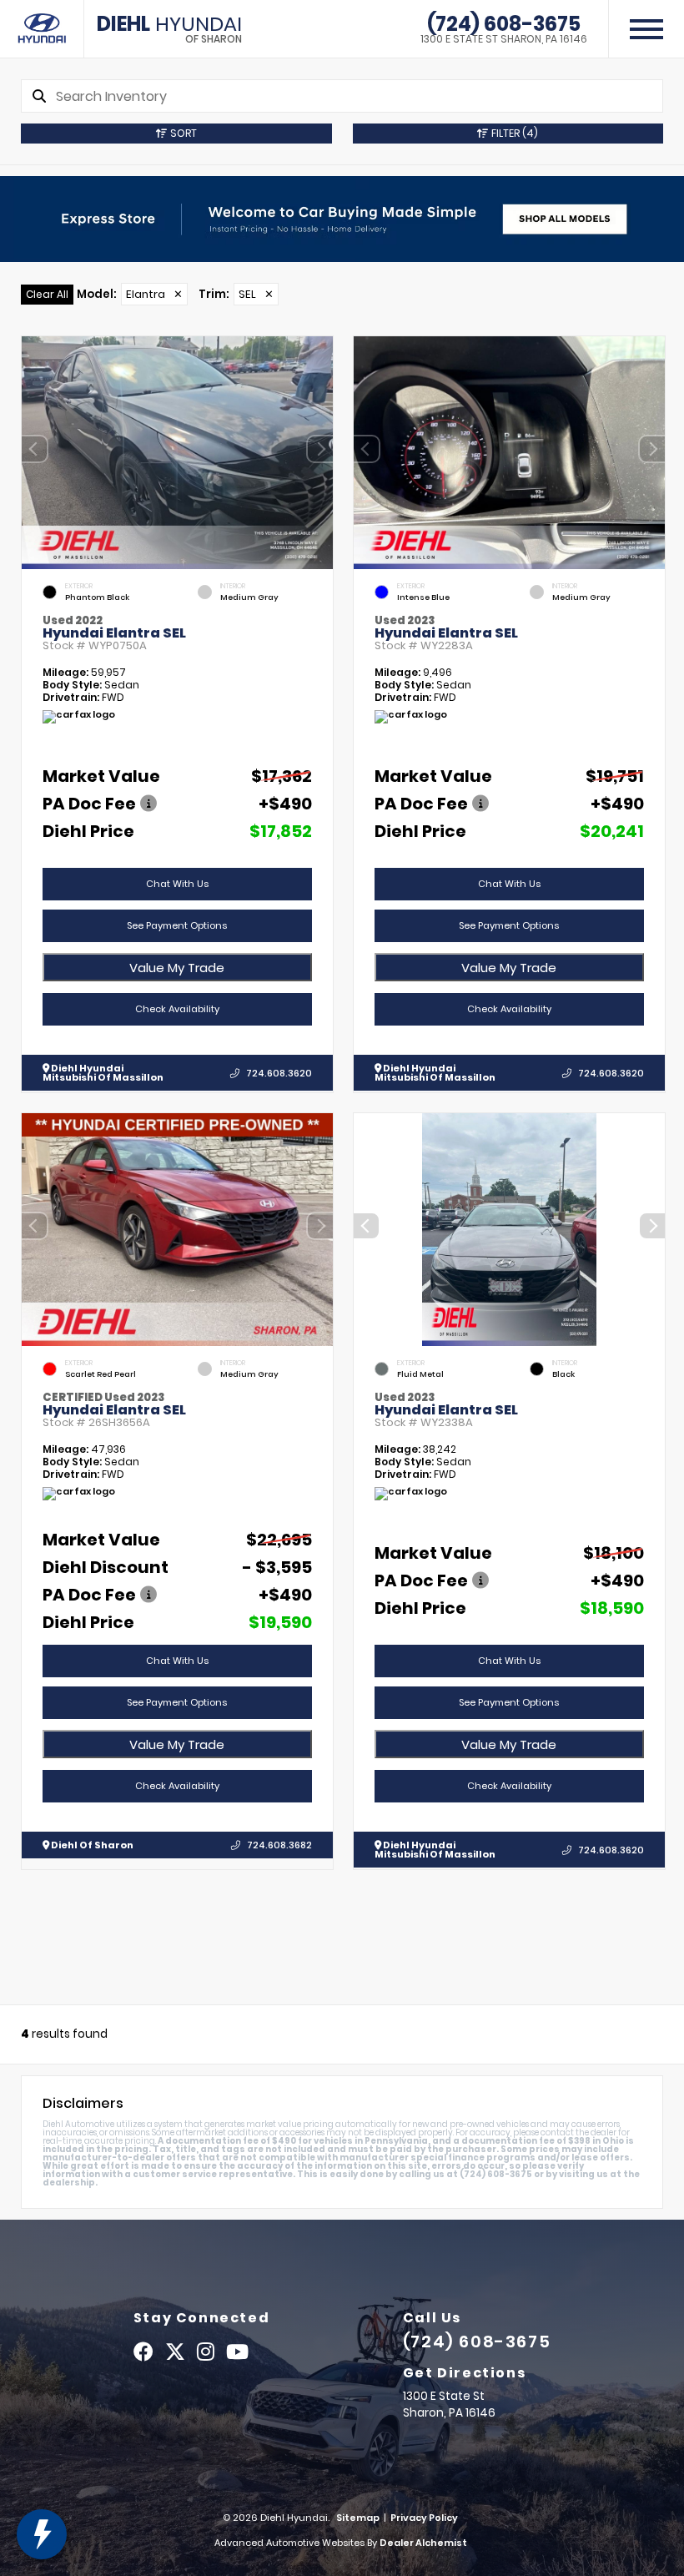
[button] (320, 449)
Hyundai (169, 29)
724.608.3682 (279, 1845)
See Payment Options (177, 925)
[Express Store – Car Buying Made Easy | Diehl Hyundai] (342, 219)
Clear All (47, 294)
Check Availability (177, 1009)
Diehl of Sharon (91, 1845)
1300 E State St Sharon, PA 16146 (504, 39)
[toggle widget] (42, 2534)
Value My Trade (177, 968)
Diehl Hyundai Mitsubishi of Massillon (103, 1073)
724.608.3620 (279, 1073)
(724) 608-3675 (504, 24)
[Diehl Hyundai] (42, 29)
